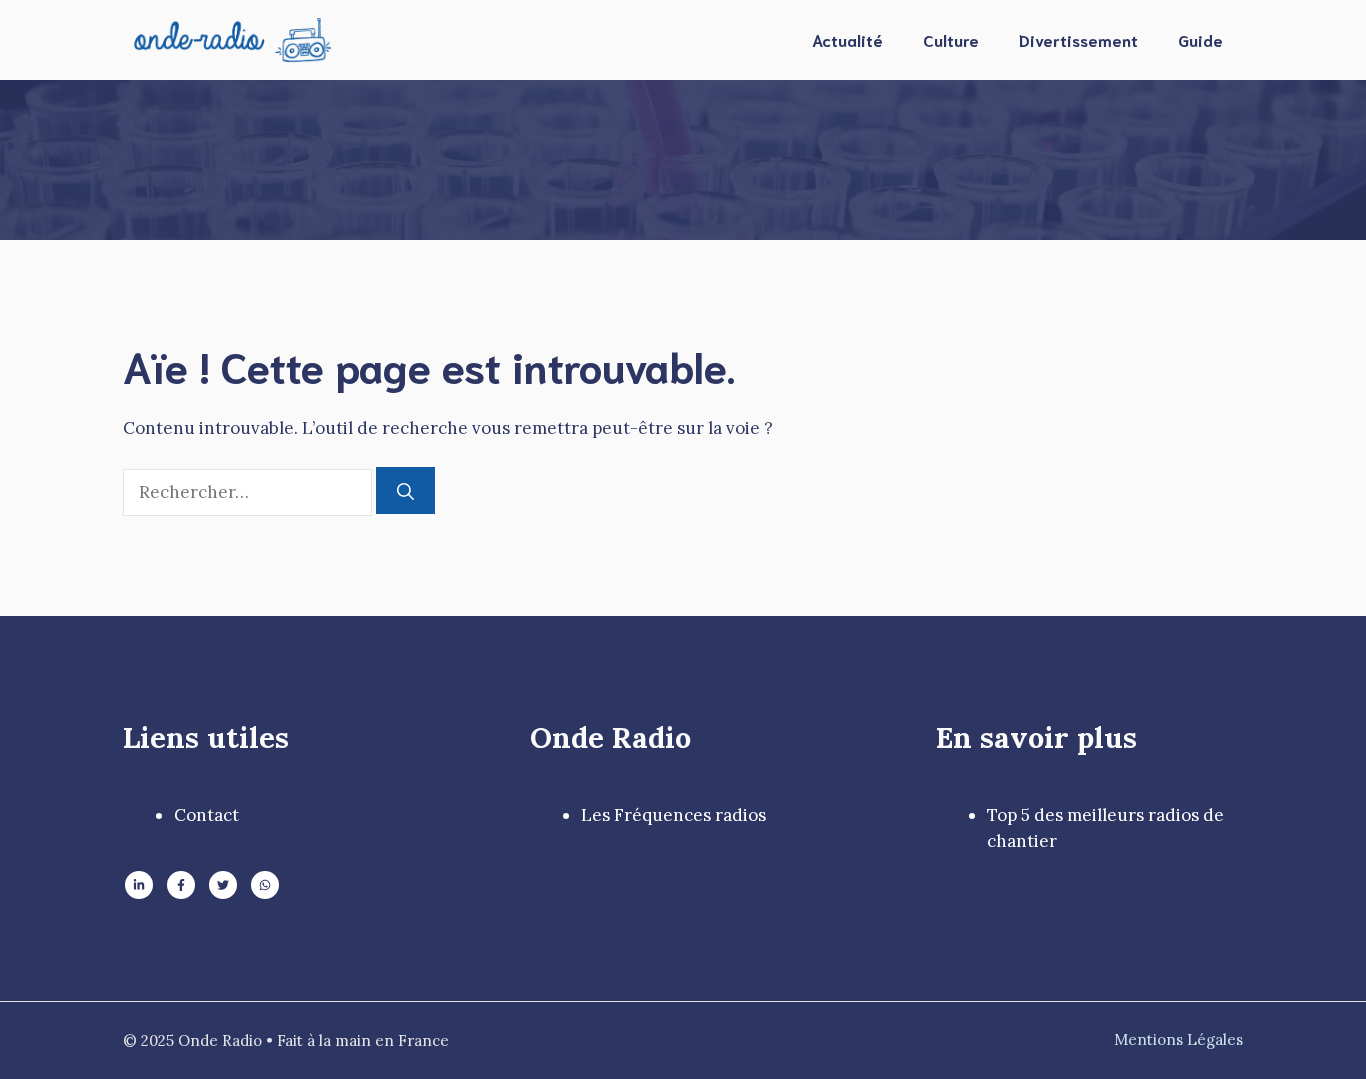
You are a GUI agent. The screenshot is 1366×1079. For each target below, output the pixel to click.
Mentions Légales (1178, 1039)
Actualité (847, 39)
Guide (1200, 39)
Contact (206, 815)
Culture (951, 39)
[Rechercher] (405, 491)
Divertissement (1078, 39)
